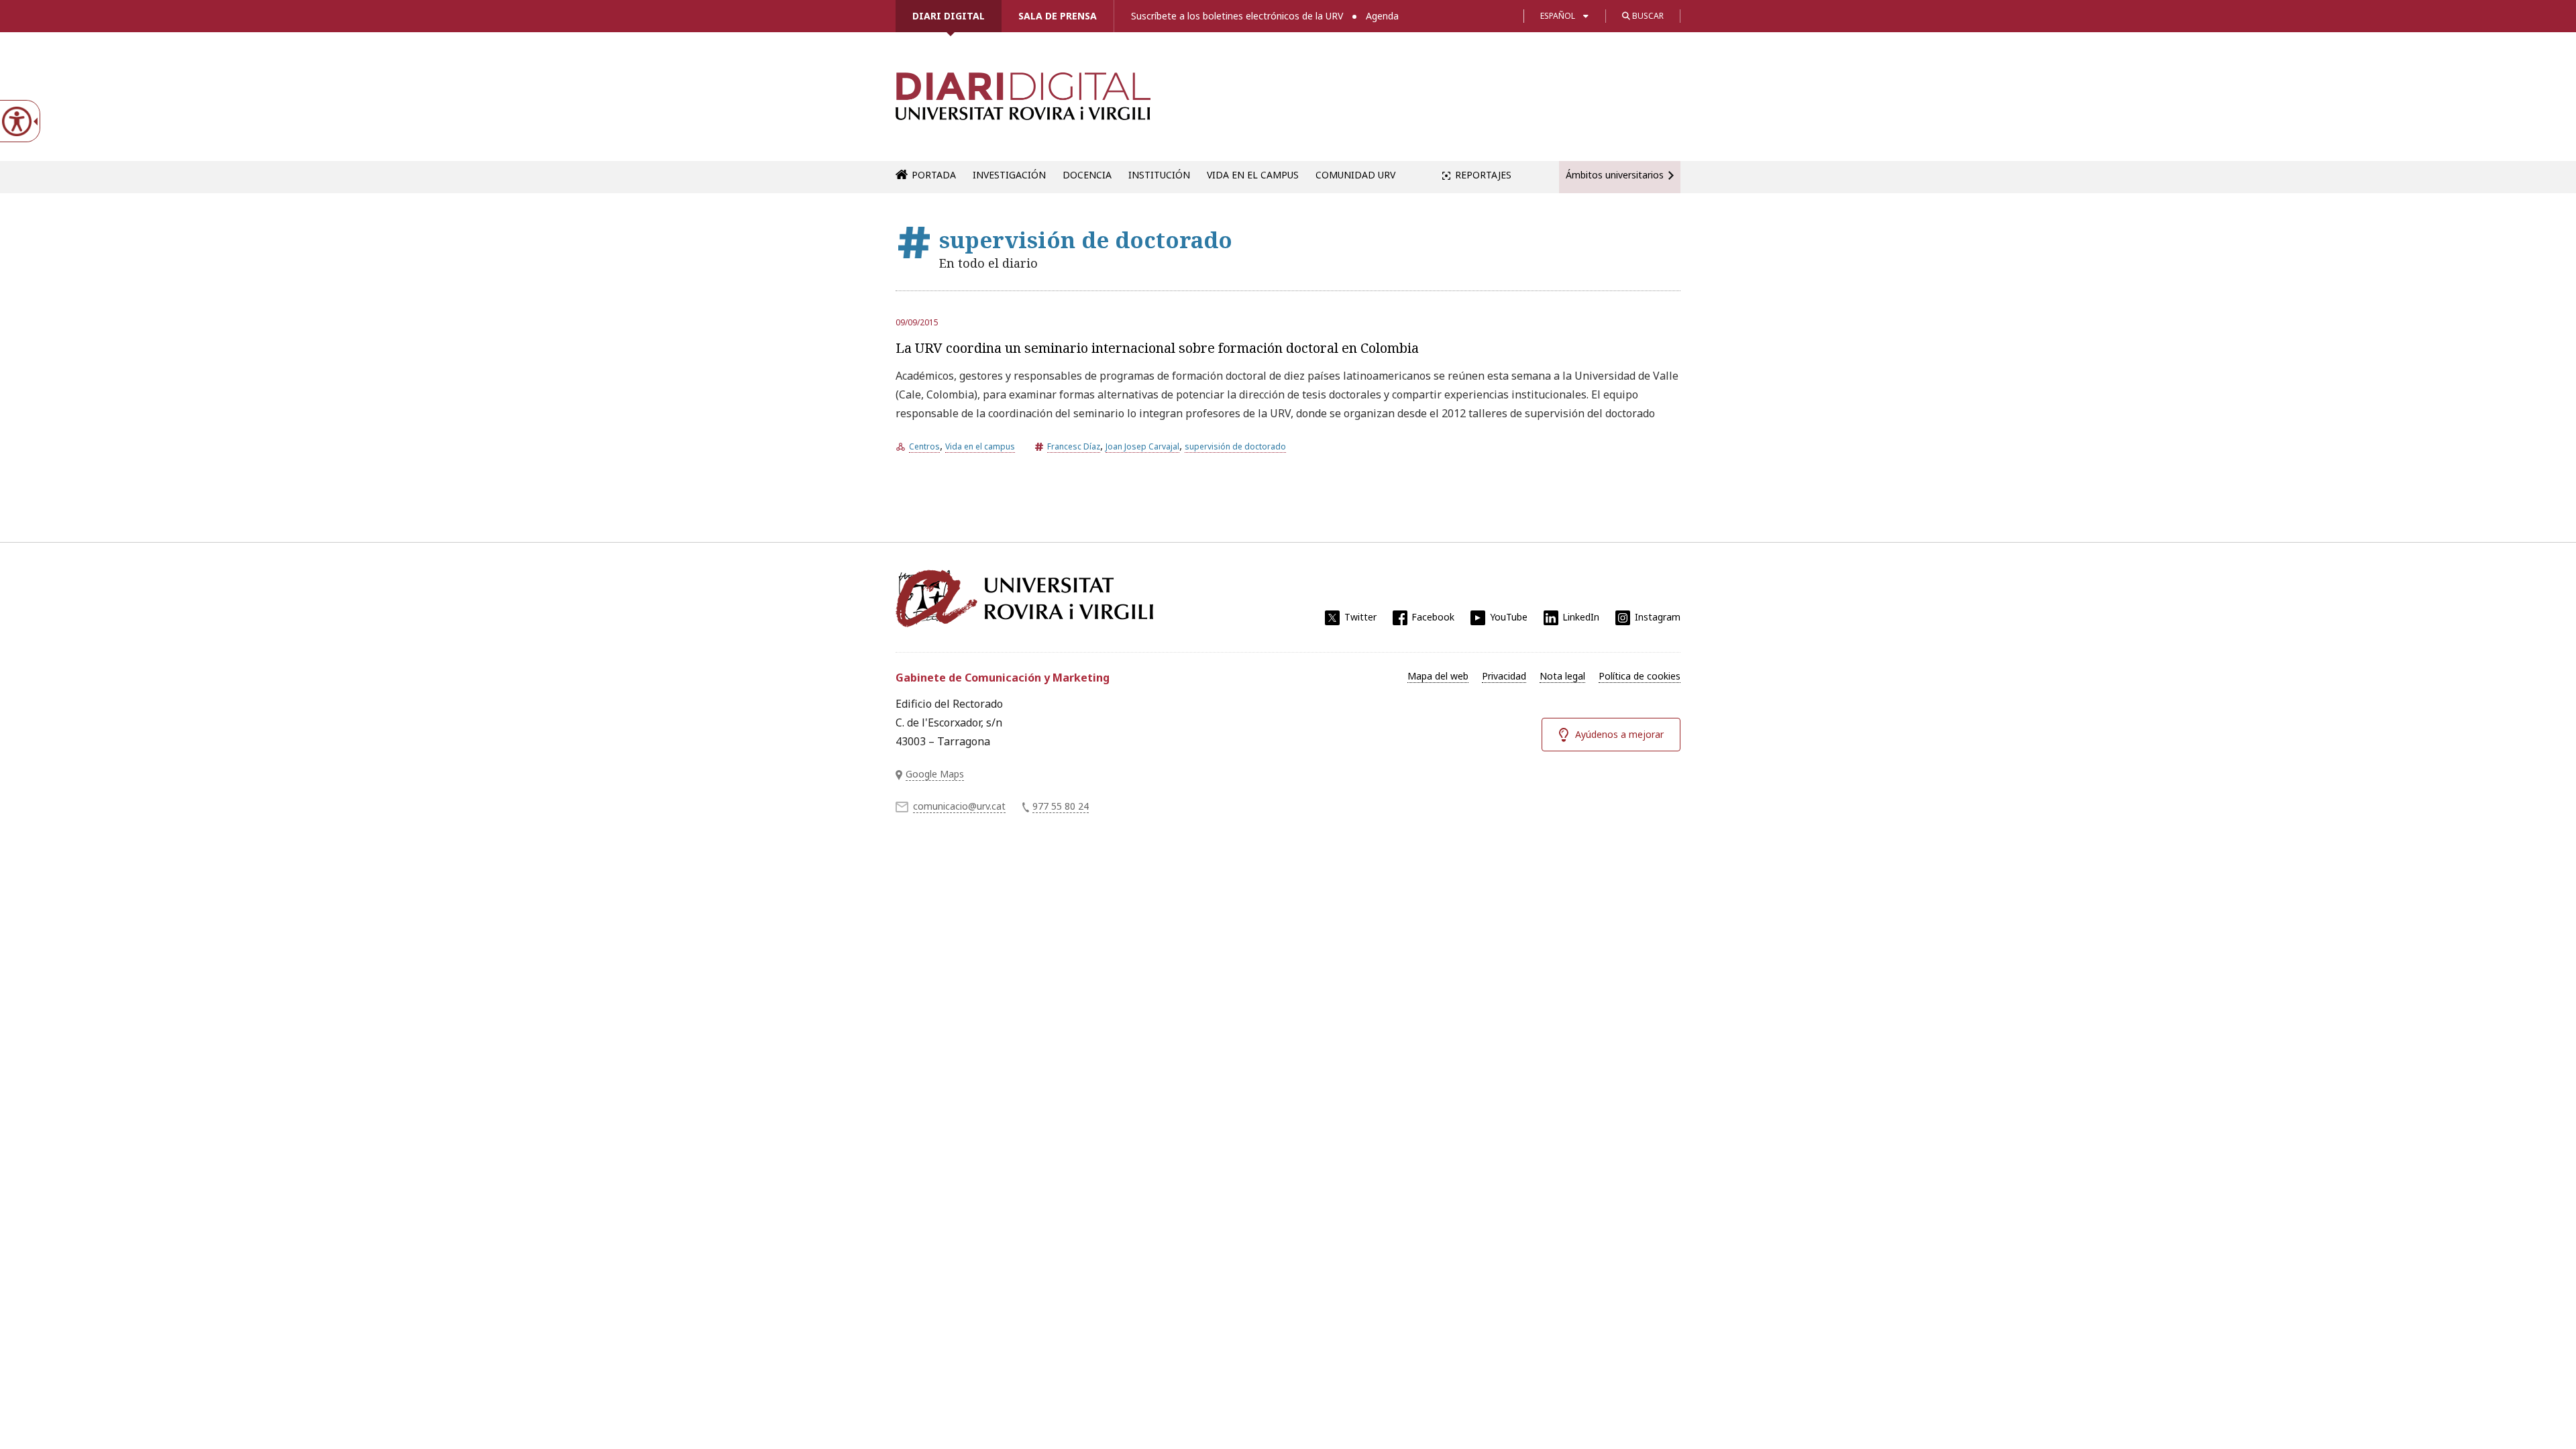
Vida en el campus (980, 446)
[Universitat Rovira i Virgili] (1024, 598)
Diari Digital (949, 16)
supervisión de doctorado (1235, 446)
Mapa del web (1438, 676)
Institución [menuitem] (1159, 175)
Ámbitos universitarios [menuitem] (1615, 175)
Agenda (1382, 16)
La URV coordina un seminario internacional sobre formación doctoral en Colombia (1157, 348)
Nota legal (1562, 676)
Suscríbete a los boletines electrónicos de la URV (1237, 16)
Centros (924, 446)
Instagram (1658, 617)
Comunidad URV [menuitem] (1355, 175)
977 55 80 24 (1061, 806)
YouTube (1509, 617)
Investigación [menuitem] (1009, 175)
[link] (1023, 103)
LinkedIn (1581, 617)
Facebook (1433, 617)
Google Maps (935, 774)
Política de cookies (1640, 676)
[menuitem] (1438, 676)
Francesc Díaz (1074, 446)
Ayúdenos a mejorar (1619, 734)
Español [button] (1558, 16)
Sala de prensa (1058, 16)
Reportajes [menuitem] (1483, 175)
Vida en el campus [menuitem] (1253, 175)
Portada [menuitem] (934, 175)
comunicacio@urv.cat (959, 806)
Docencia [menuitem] (1087, 175)
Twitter (1360, 617)
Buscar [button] (1647, 16)
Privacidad (1504, 676)
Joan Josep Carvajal (1142, 446)
